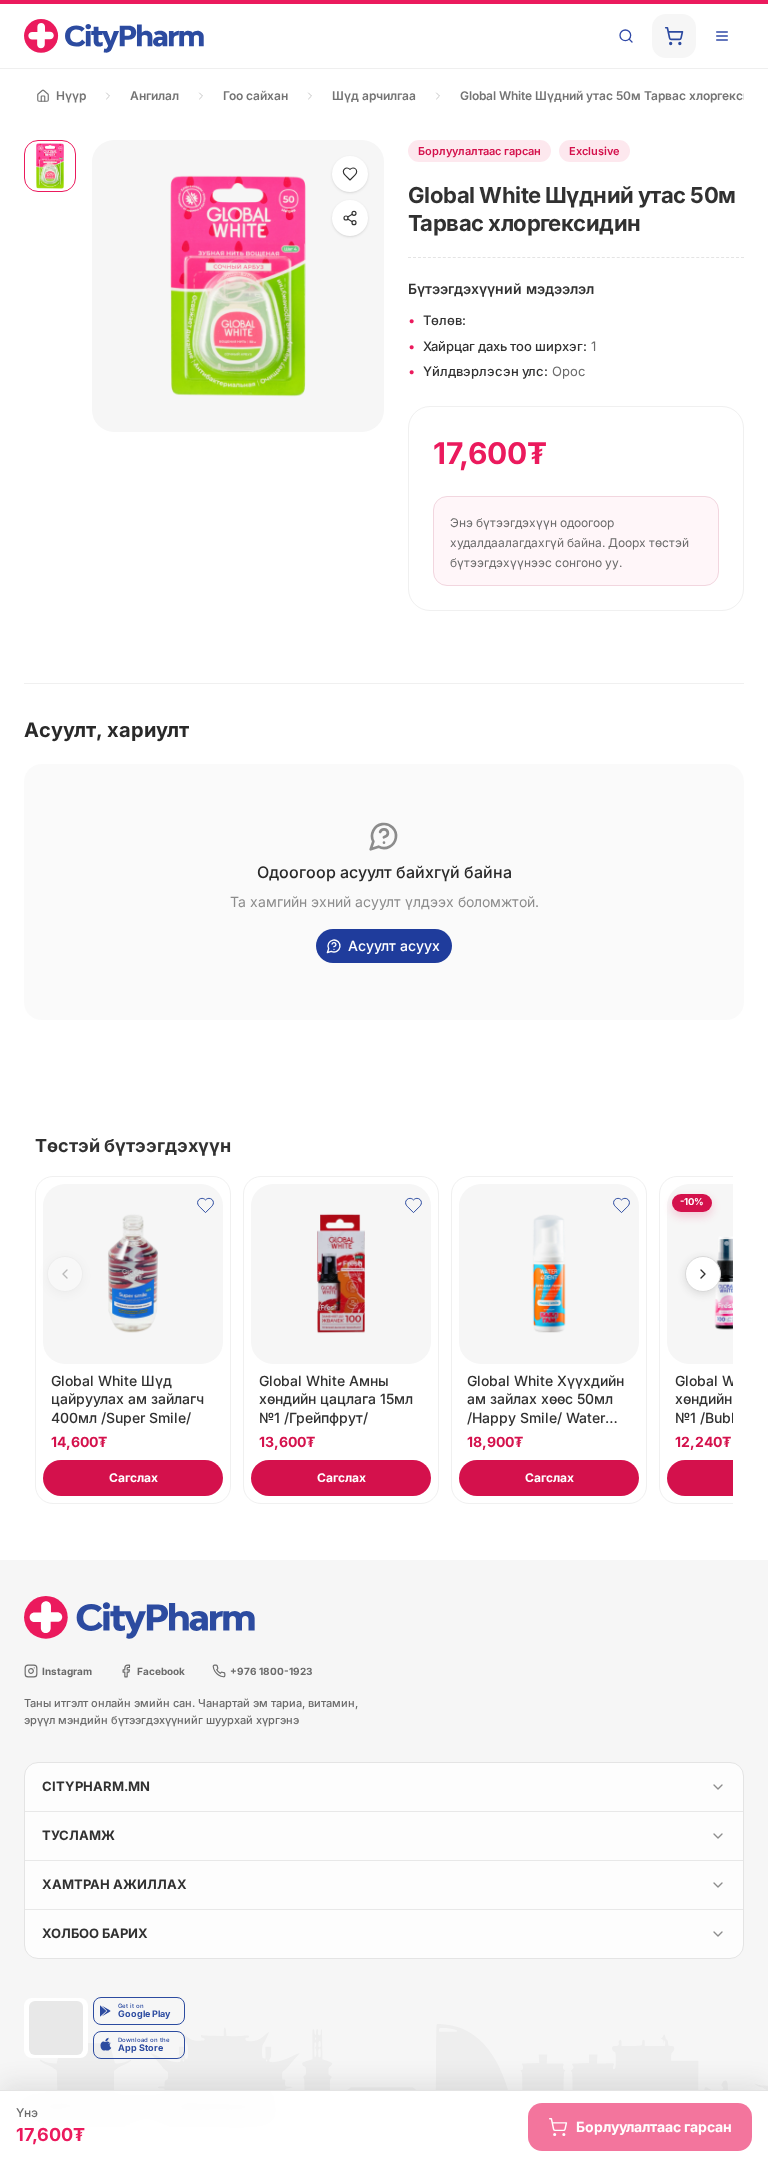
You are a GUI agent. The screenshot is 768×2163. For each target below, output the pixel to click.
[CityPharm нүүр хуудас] (114, 36)
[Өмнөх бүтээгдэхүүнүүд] (65, 1274)
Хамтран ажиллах (114, 1884)
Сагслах (133, 1477)
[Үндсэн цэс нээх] (722, 36)
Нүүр (71, 95)
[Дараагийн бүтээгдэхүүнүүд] (703, 1274)
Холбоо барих (95, 1933)
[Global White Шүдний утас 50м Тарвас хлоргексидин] (50, 166)
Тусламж (78, 1835)
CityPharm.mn (96, 1786)
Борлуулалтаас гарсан (654, 2126)
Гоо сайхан (255, 95)
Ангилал (154, 95)
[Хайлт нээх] (626, 36)
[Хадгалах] (350, 174)
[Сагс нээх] (674, 36)
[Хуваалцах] (350, 218)
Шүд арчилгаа (374, 95)
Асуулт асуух (394, 945)
